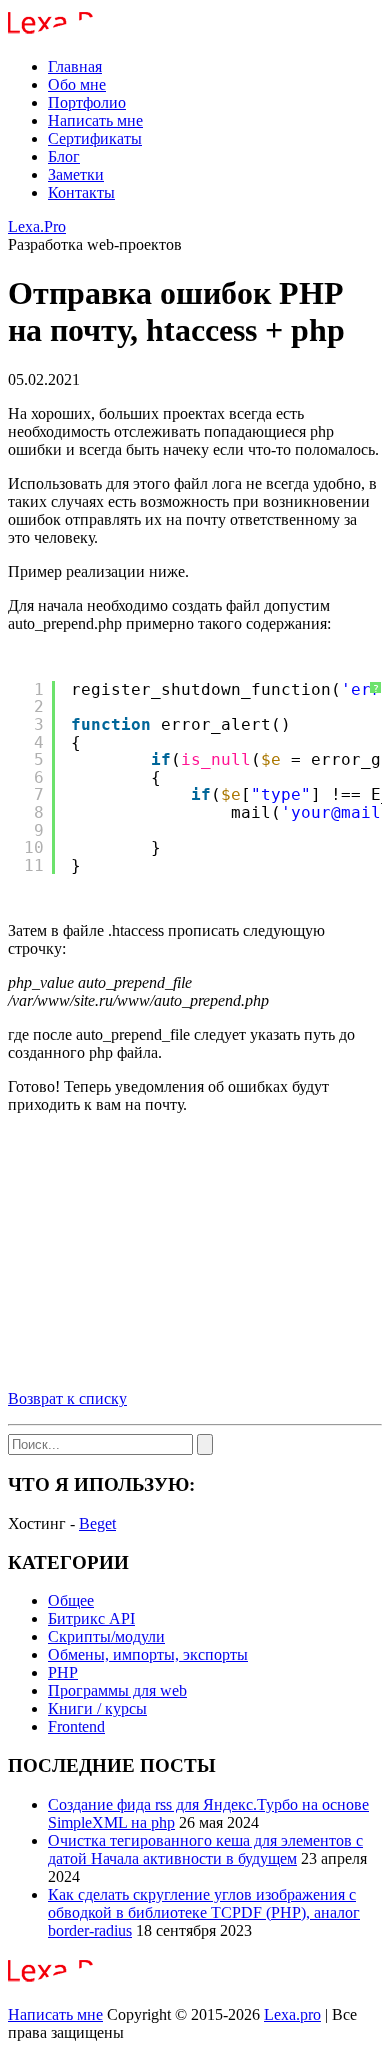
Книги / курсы (97, 1708)
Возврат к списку (67, 1398)
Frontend (76, 1726)
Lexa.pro (292, 2014)
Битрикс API (91, 1618)
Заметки (76, 174)
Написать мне (95, 120)
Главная (75, 66)
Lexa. (37, 226)
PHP (63, 1672)
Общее (71, 1600)
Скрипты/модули (106, 1636)
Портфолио (87, 102)
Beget (97, 1523)
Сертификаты (95, 138)
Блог (64, 156)
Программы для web (117, 1690)
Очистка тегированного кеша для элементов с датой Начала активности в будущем (205, 1849)
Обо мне (77, 84)
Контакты (81, 192)
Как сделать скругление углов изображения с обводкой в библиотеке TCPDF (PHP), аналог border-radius (204, 1912)
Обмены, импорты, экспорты (148, 1654)
